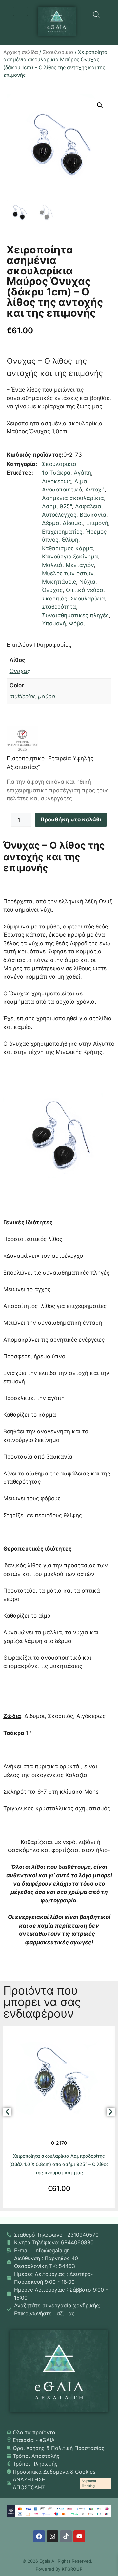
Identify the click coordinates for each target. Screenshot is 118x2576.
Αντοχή (95, 490)
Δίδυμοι (73, 523)
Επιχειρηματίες (62, 532)
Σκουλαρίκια (88, 599)
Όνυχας (52, 590)
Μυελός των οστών (68, 573)
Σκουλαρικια (58, 52)
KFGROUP (72, 2569)
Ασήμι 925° (57, 506)
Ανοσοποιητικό (62, 490)
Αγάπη (82, 473)
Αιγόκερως (57, 481)
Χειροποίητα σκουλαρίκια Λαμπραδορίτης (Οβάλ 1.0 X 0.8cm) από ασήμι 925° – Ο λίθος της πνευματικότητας (59, 2164)
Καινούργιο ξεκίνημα (70, 557)
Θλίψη (70, 540)
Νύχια (87, 582)
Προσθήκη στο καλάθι (71, 819)
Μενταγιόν (80, 565)
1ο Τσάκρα (56, 473)
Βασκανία (93, 515)
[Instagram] (52, 2536)
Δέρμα (51, 523)
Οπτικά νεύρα (85, 590)
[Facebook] (39, 2536)
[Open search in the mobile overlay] (96, 15)
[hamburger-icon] (20, 11)
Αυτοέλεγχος (59, 515)
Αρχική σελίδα (21, 52)
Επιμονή (97, 523)
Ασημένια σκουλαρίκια (73, 498)
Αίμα (81, 481)
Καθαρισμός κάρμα (68, 548)
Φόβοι (77, 623)
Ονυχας (20, 671)
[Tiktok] (66, 2536)
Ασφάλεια (88, 506)
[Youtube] (79, 2536)
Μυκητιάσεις (59, 582)
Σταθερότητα (59, 607)
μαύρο (47, 696)
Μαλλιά (52, 565)
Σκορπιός (55, 599)
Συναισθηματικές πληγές (75, 615)
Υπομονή (54, 623)
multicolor (22, 696)
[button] (100, 105)
